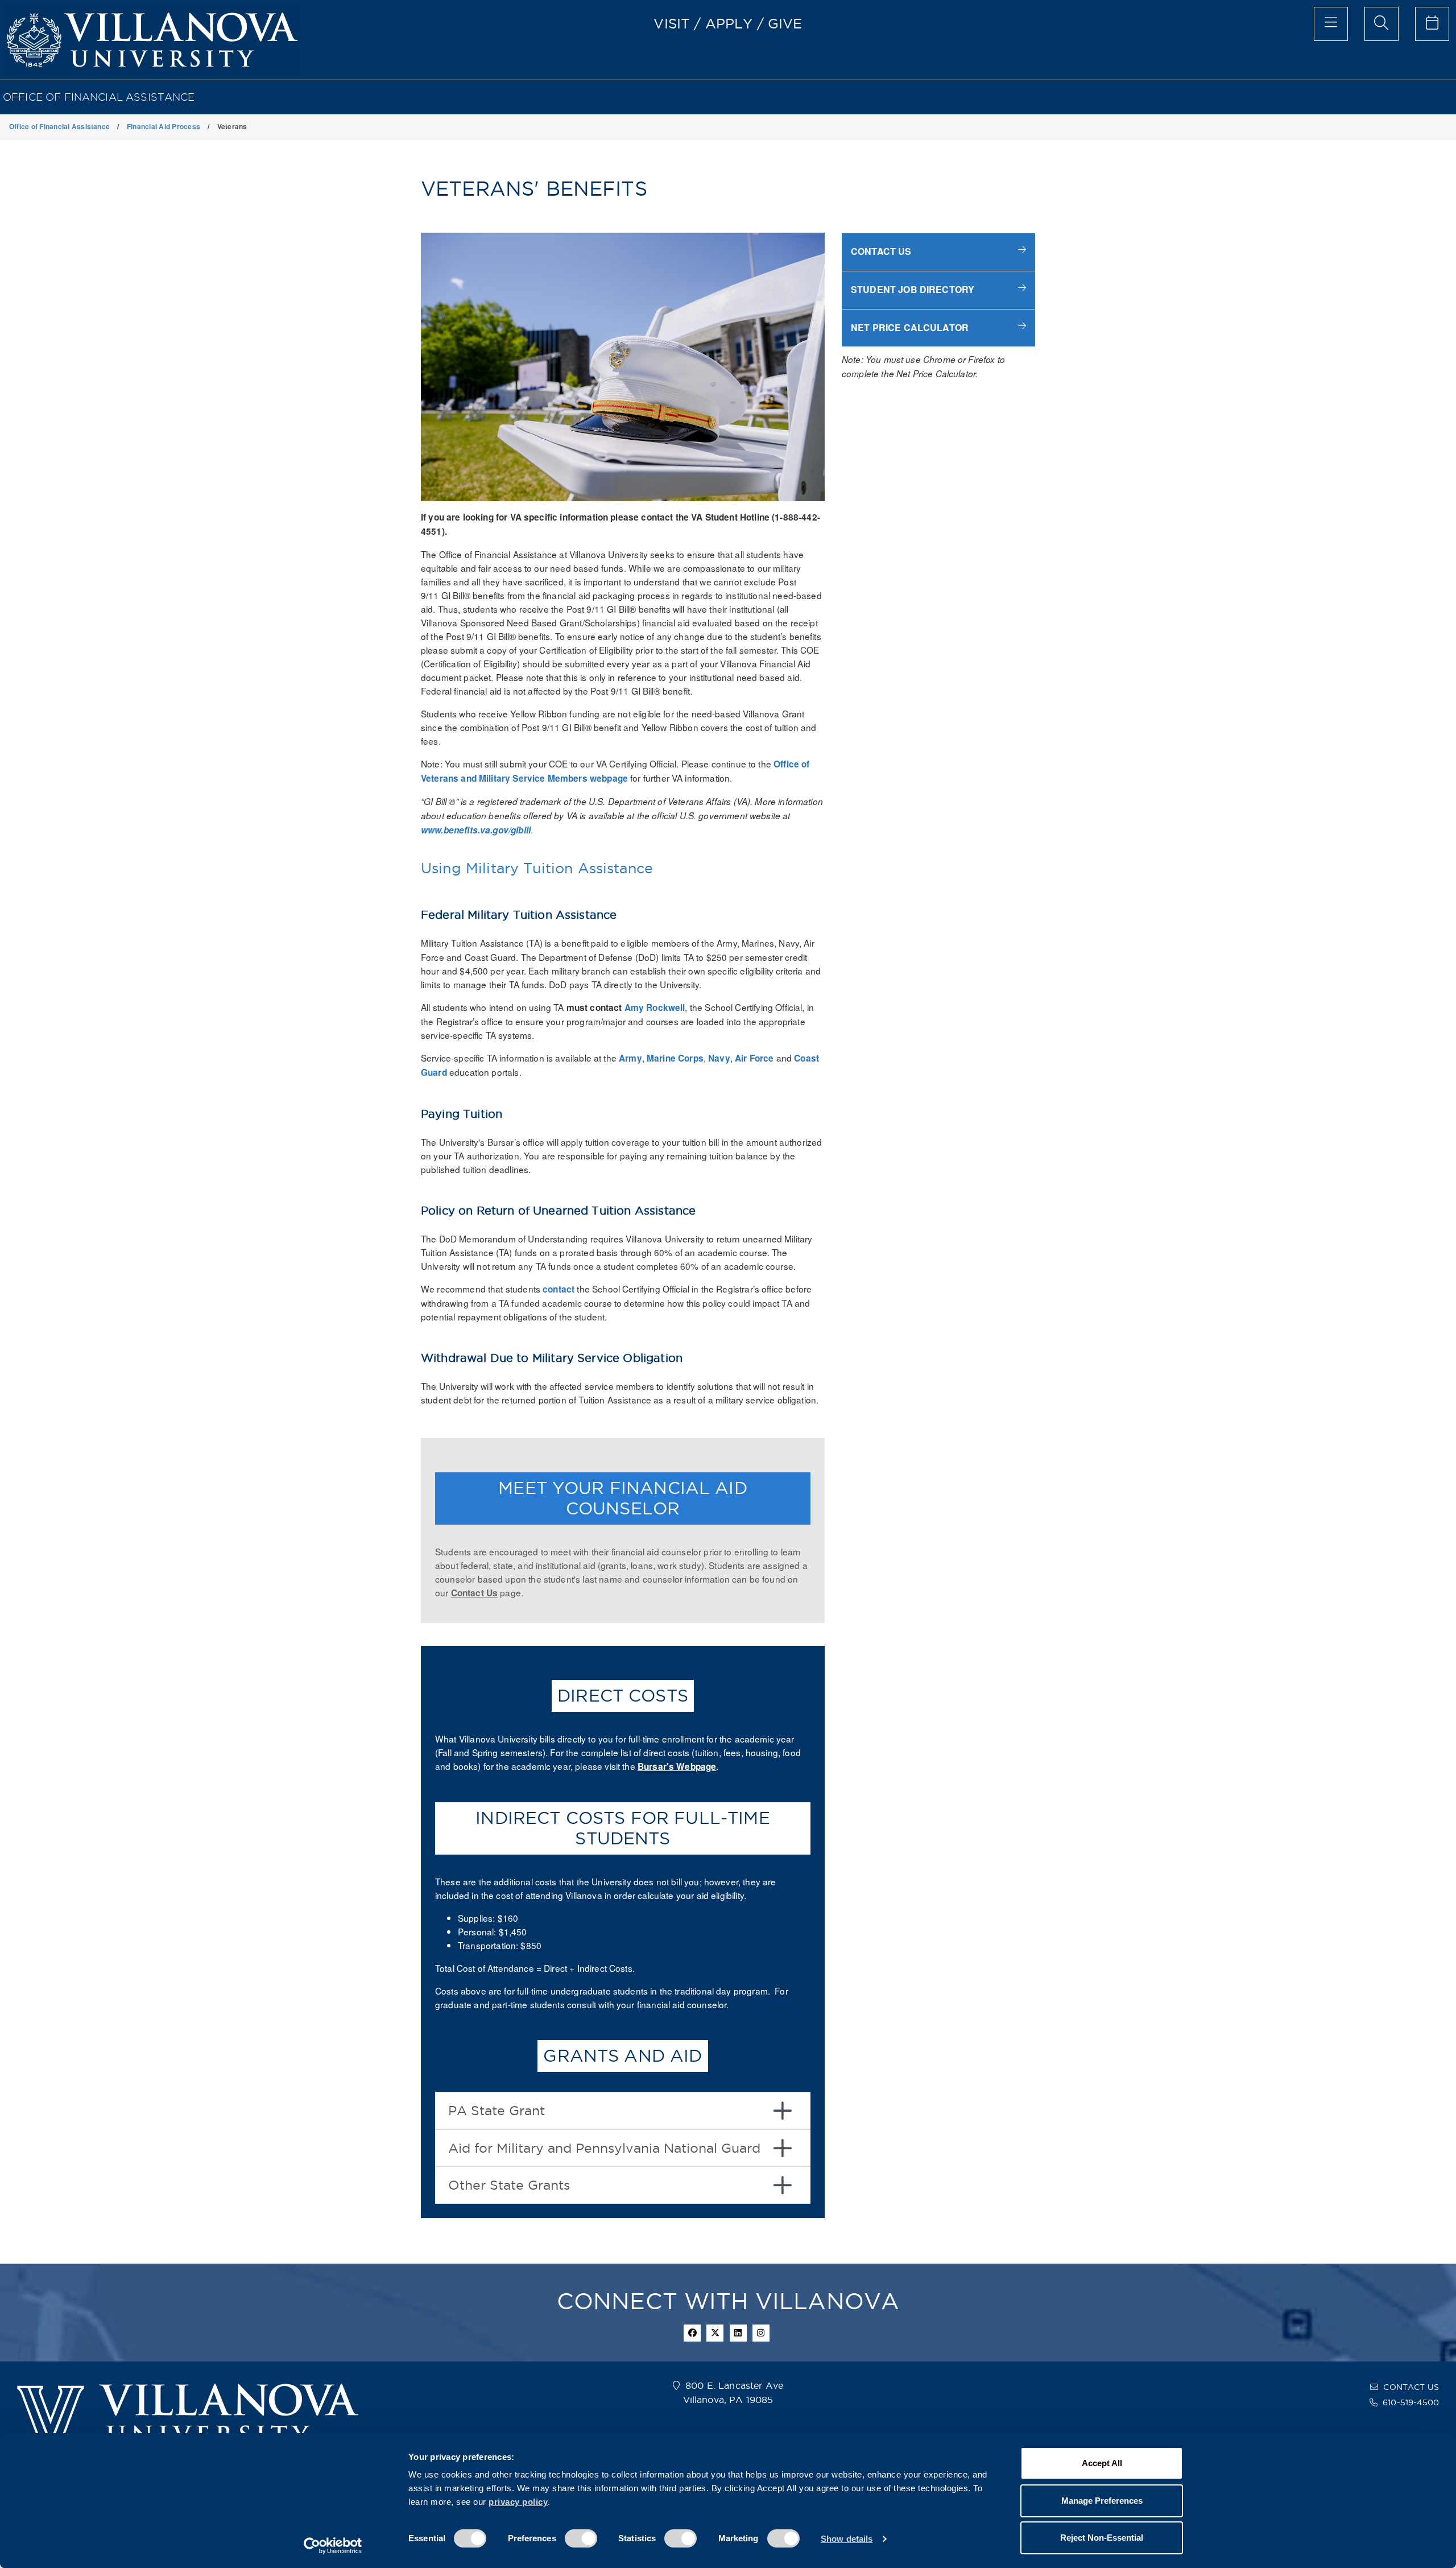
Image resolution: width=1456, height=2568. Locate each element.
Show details (847, 2539)
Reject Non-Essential (1102, 2538)
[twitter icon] (715, 2333)
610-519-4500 (1411, 2402)
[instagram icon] (761, 2333)
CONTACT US (1411, 2387)
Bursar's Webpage (677, 1766)
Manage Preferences (1102, 2501)
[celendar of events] (1432, 24)
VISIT (672, 23)
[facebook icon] (692, 2333)
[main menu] (1331, 24)
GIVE (785, 23)
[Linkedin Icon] (738, 2333)
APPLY (729, 23)
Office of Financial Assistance (99, 97)
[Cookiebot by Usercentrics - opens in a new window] (333, 2546)
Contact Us (475, 1593)
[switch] (581, 2538)
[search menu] (1381, 24)
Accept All (1102, 2463)
